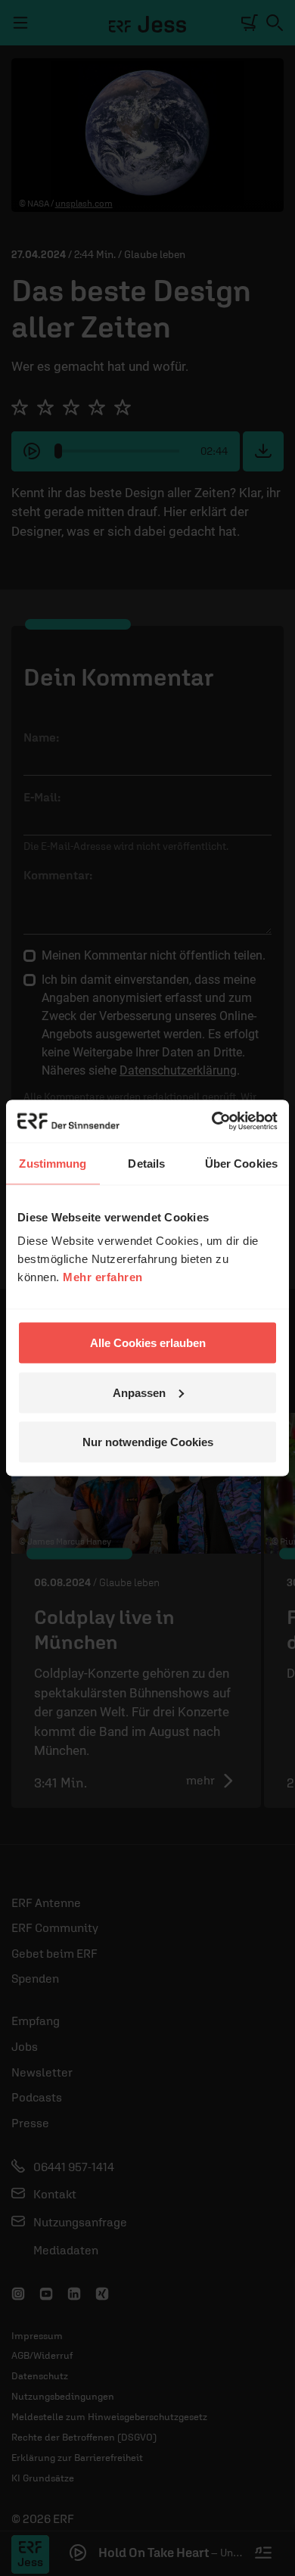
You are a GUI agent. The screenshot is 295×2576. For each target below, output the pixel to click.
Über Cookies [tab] (241, 1163)
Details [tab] (146, 1163)
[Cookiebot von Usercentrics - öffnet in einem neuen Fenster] (212, 1122)
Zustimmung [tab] (53, 1163)
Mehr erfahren (103, 1277)
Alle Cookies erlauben (148, 1343)
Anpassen (139, 1392)
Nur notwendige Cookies (148, 1442)
